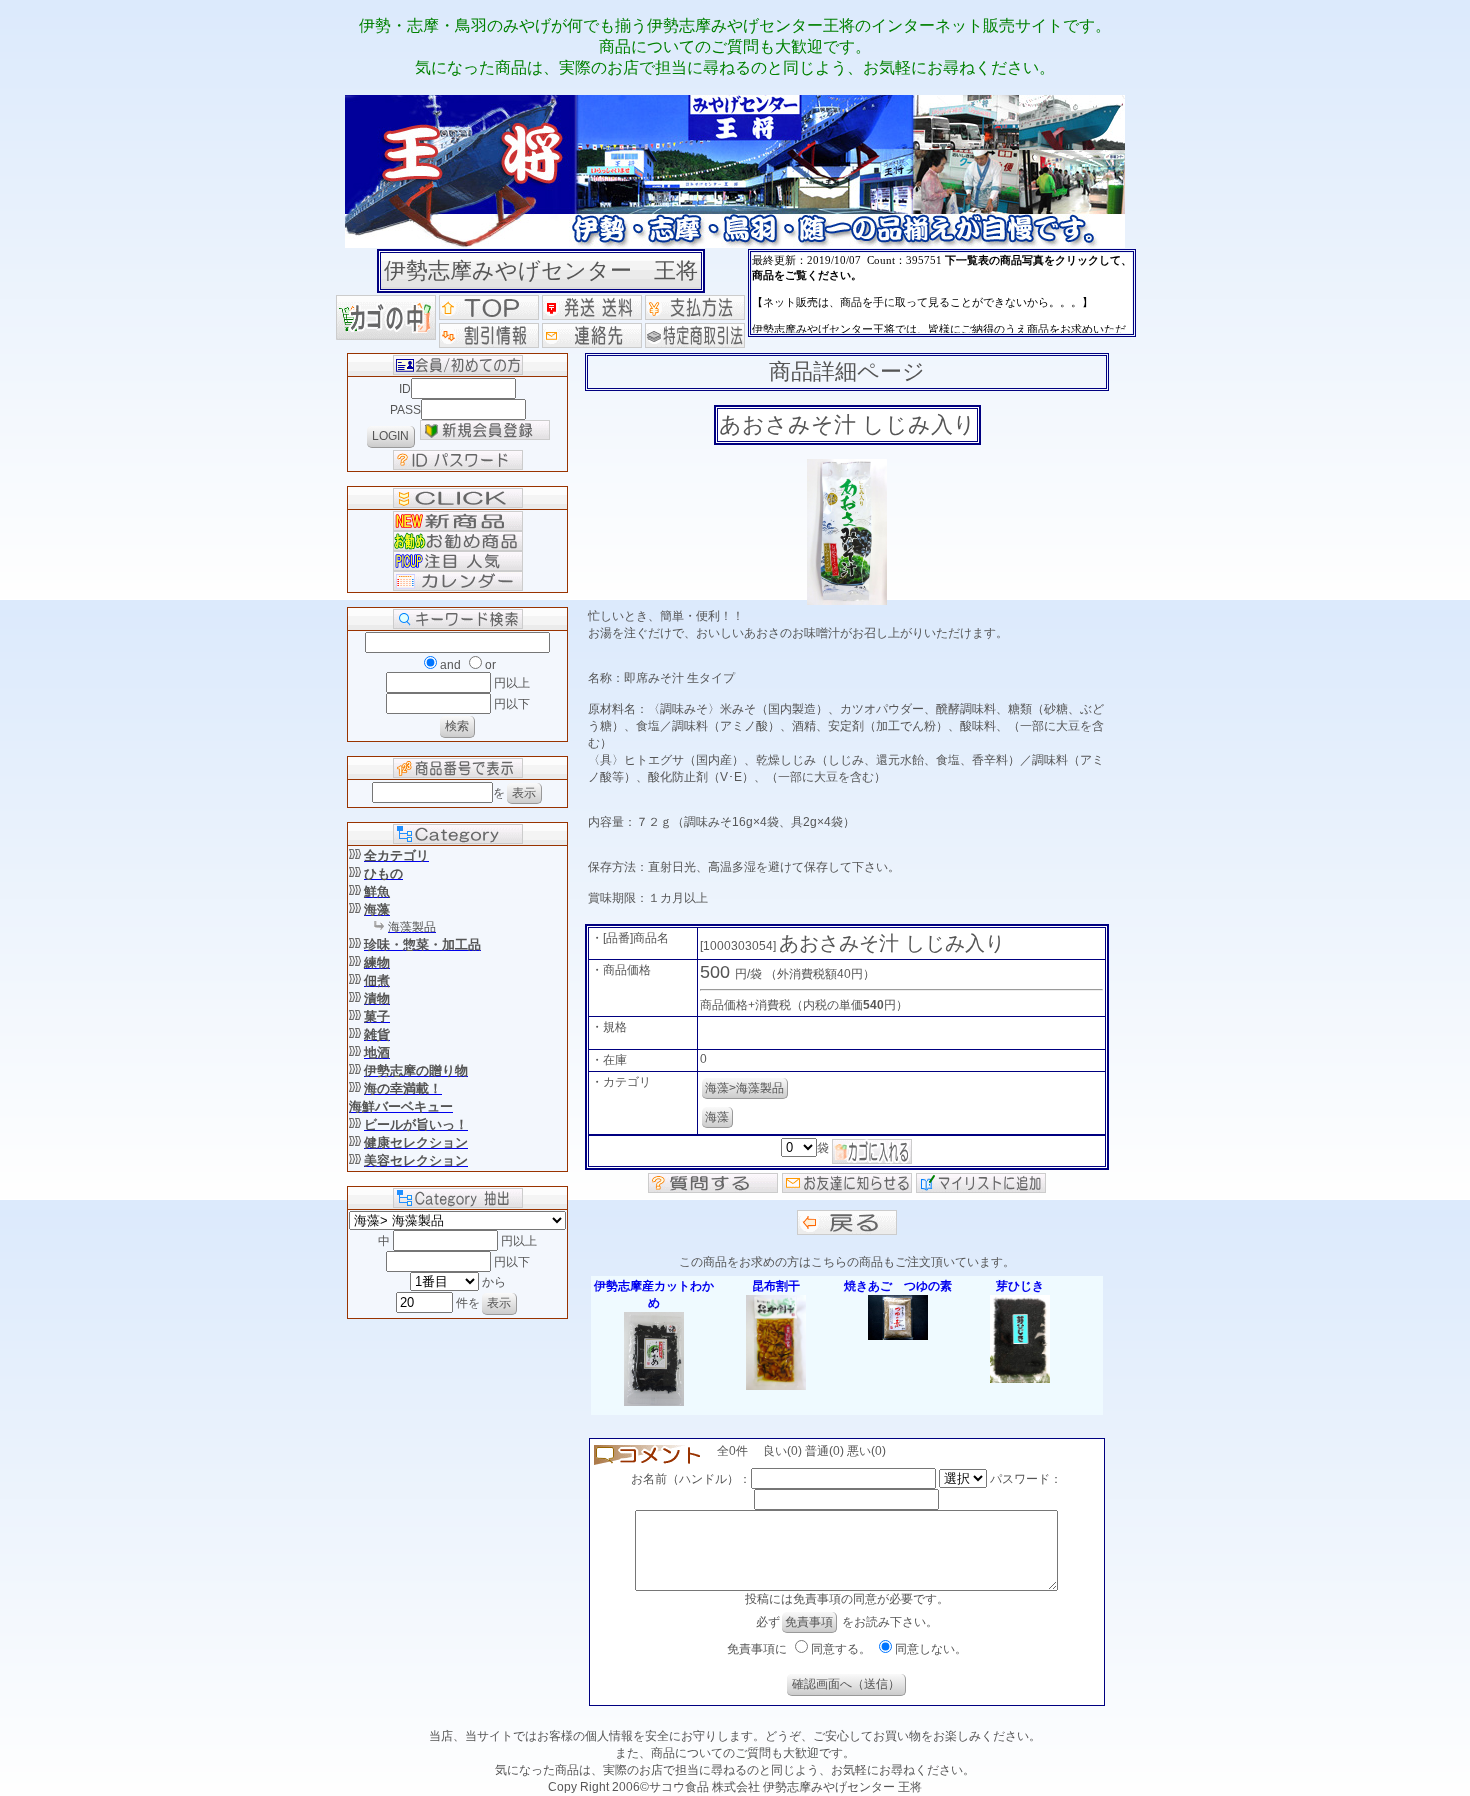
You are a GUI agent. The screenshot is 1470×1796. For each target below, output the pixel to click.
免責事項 (809, 1622)
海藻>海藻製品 (744, 1088)
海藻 (717, 1117)
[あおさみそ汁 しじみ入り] (847, 601)
